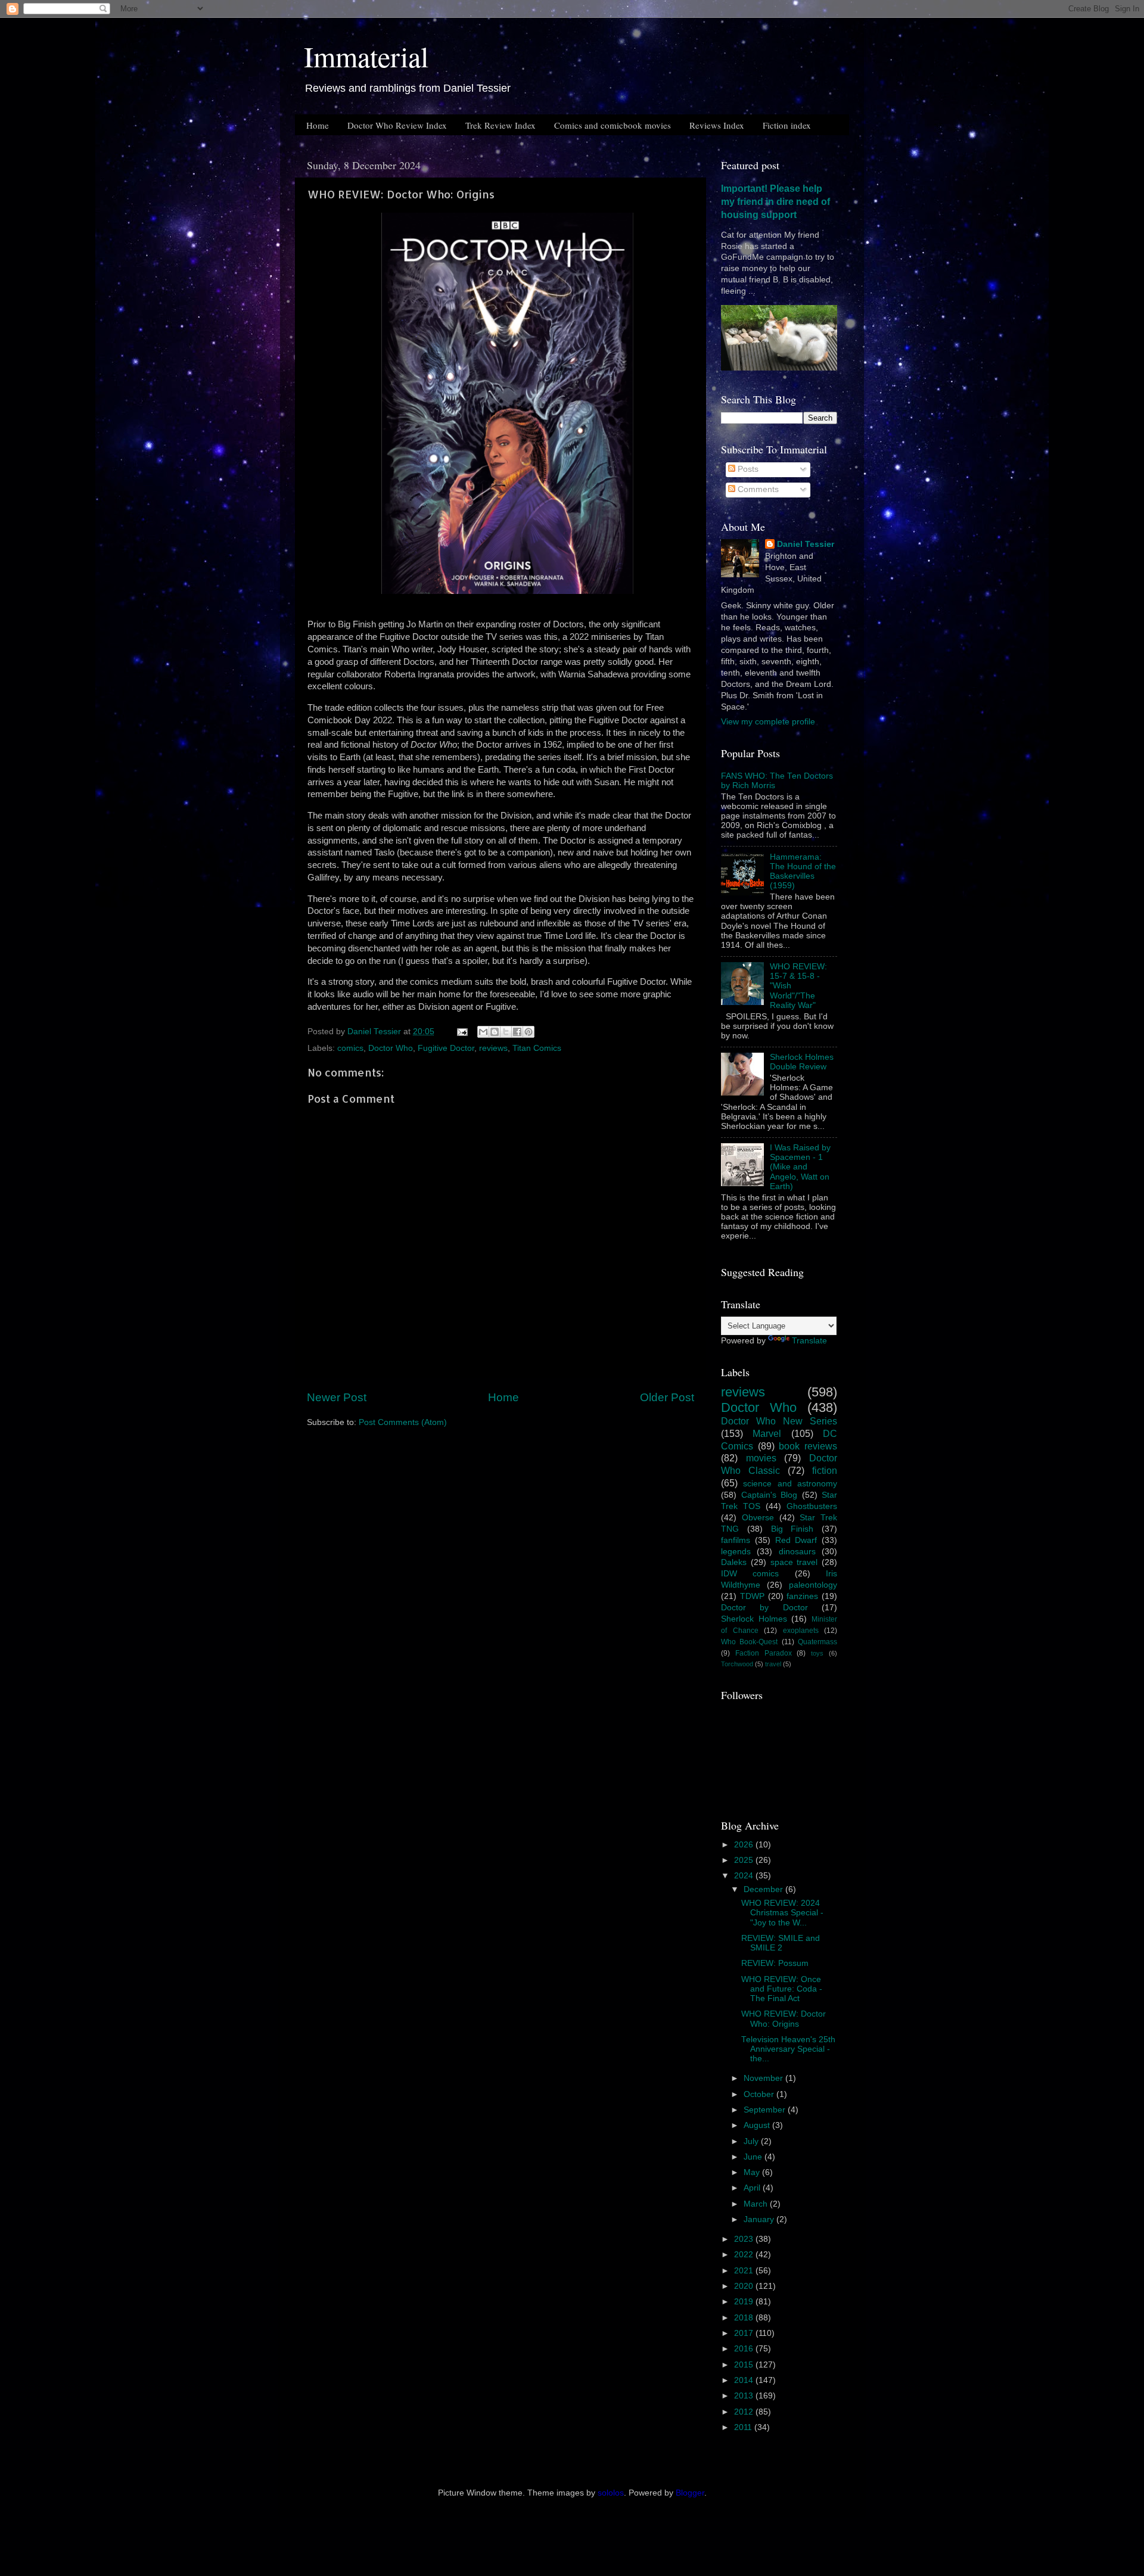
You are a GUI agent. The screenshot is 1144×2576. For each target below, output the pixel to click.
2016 (745, 2349)
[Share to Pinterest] (529, 1032)
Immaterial (366, 56)
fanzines (802, 1596)
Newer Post (337, 1397)
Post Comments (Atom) (403, 1422)
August (758, 2125)
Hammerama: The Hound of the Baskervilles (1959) (803, 872)
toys (817, 1653)
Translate (809, 1341)
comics (350, 1048)
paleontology (813, 1585)
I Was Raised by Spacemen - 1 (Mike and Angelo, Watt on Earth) (800, 1167)
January (760, 2219)
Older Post (667, 1397)
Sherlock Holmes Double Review (802, 1062)
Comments (757, 489)
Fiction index (787, 125)
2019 (745, 2302)
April (753, 2188)
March (757, 2204)
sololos (611, 2493)
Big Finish (792, 1529)
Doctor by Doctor (764, 1608)
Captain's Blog (770, 1495)
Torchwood (737, 1664)
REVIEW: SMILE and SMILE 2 (781, 1943)
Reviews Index (717, 125)
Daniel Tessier (806, 544)
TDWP (752, 1596)
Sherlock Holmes (754, 1619)
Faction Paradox (764, 1653)
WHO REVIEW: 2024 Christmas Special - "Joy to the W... (782, 1913)
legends (736, 1552)
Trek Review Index (500, 125)
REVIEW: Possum (775, 1963)
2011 (744, 2427)
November (764, 2078)
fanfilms (736, 1540)
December (764, 1889)
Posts (747, 469)
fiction (825, 1470)
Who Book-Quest (749, 1642)
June (754, 2157)
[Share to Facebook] (517, 1032)
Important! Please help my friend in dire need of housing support (775, 202)
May (753, 2172)
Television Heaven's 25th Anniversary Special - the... (788, 2049)
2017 (745, 2333)
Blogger (690, 2493)
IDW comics (750, 1574)
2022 (745, 2255)
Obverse (758, 1518)
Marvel (767, 1433)
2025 (745, 1860)
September (766, 2110)
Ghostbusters (812, 1506)
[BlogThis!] (495, 1032)
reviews (493, 1048)
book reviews (808, 1446)
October (760, 2094)
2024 (745, 1876)
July (752, 2141)
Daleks (734, 1562)
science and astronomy (790, 1484)
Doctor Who (391, 1048)
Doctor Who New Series (779, 1421)
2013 (745, 2396)
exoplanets (801, 1631)
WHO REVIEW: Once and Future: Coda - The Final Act (782, 1989)
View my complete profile (768, 722)
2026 (745, 1845)
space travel (794, 1562)
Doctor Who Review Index (397, 125)
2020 (745, 2286)
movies (761, 1458)
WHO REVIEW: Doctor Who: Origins (784, 2019)
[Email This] (483, 1032)
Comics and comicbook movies (613, 125)
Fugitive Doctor (446, 1048)
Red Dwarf (796, 1540)
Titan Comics (537, 1048)
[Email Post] (461, 1032)
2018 (745, 2318)
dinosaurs (797, 1552)
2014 (745, 2380)
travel (773, 1664)
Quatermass (817, 1642)
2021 (745, 2271)
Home (318, 125)
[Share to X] (506, 1032)
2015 (745, 2365)
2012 (745, 2412)
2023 (745, 2239)
